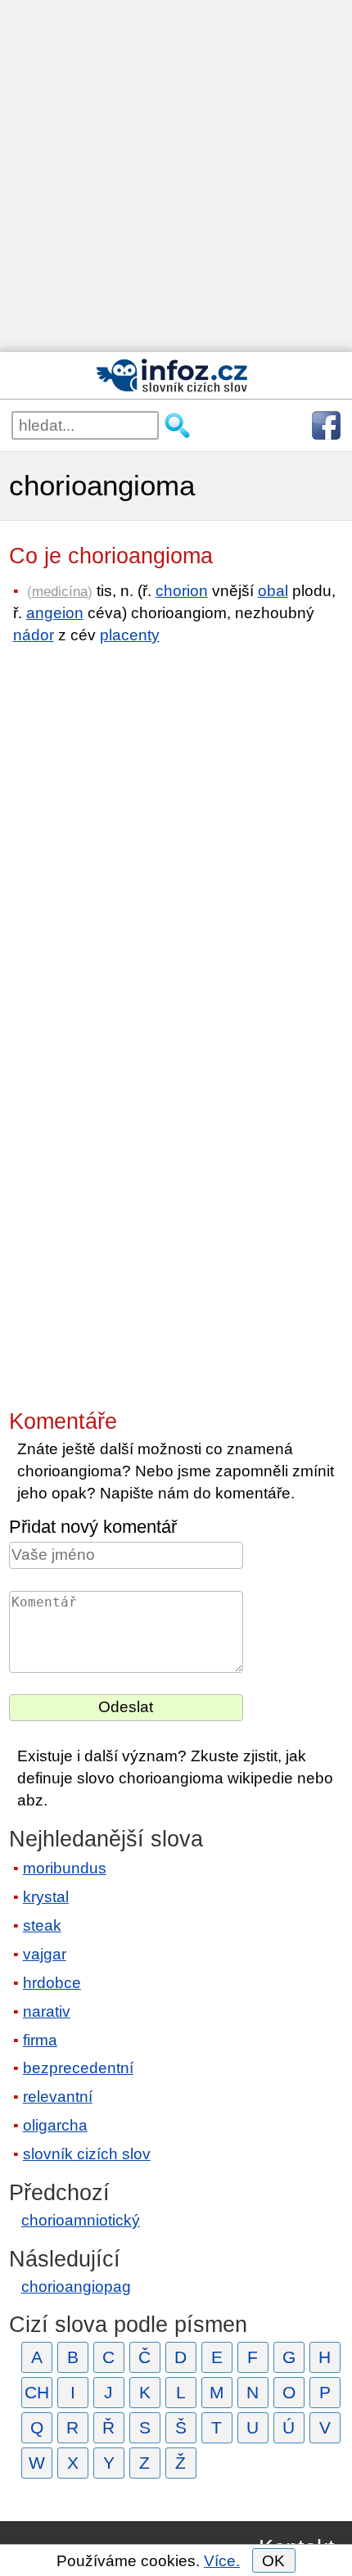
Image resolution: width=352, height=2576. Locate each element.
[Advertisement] (176, 176)
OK (273, 2561)
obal (273, 591)
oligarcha (55, 2125)
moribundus (65, 1868)
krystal (46, 1897)
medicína (60, 591)
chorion (182, 591)
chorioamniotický (81, 2220)
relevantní (58, 2097)
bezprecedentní (78, 2068)
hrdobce (52, 1983)
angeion (55, 613)
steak (42, 1925)
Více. (222, 2561)
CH (37, 2392)
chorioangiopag (76, 2287)
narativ (47, 2011)
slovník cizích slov (87, 2154)
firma (40, 2040)
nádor (34, 635)
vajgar (45, 1954)
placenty (130, 635)
